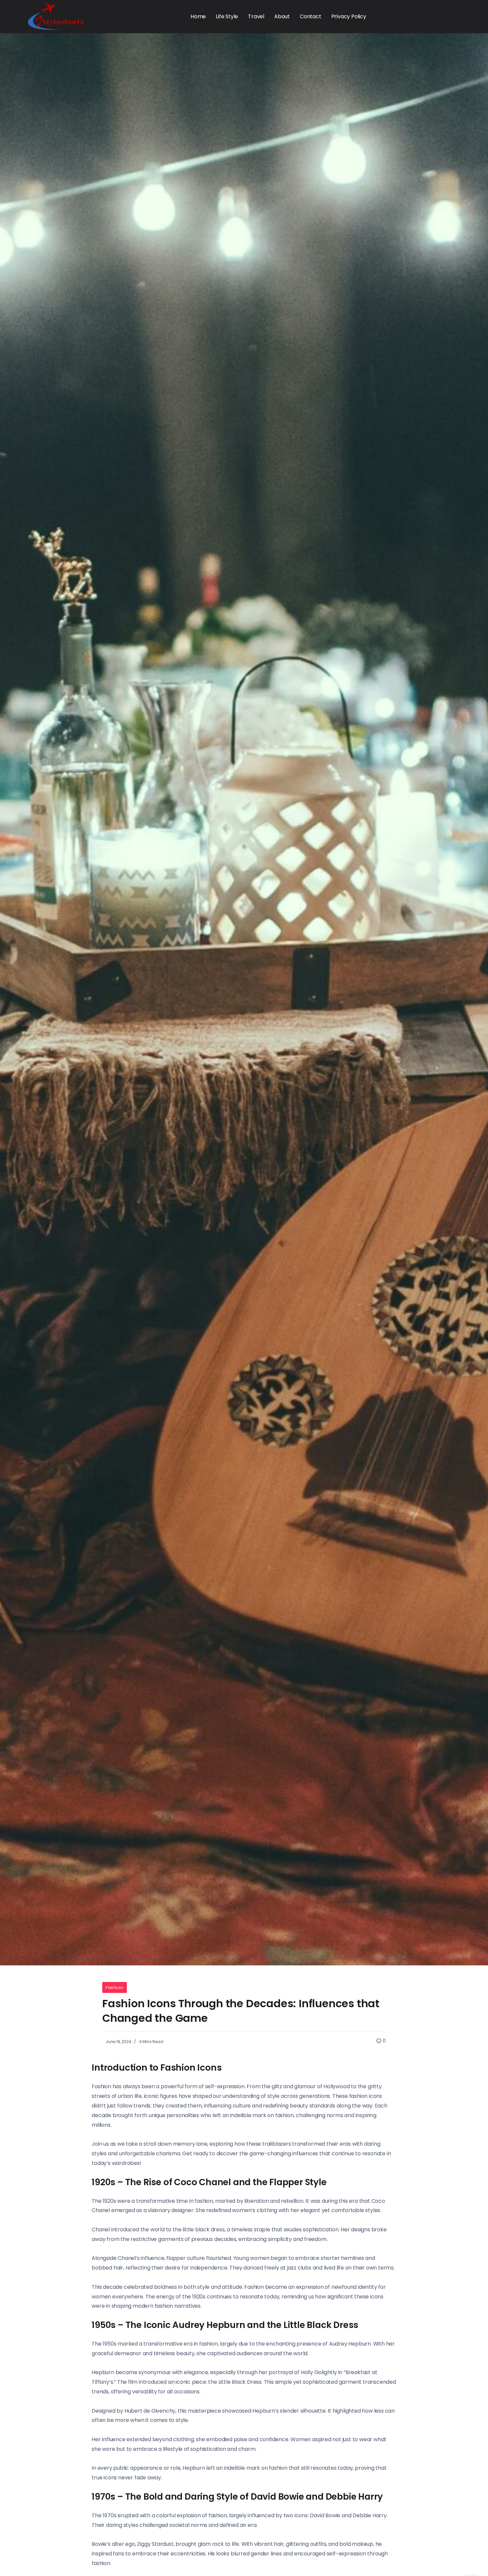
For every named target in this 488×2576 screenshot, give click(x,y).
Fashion (115, 1987)
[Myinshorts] (56, 16)
